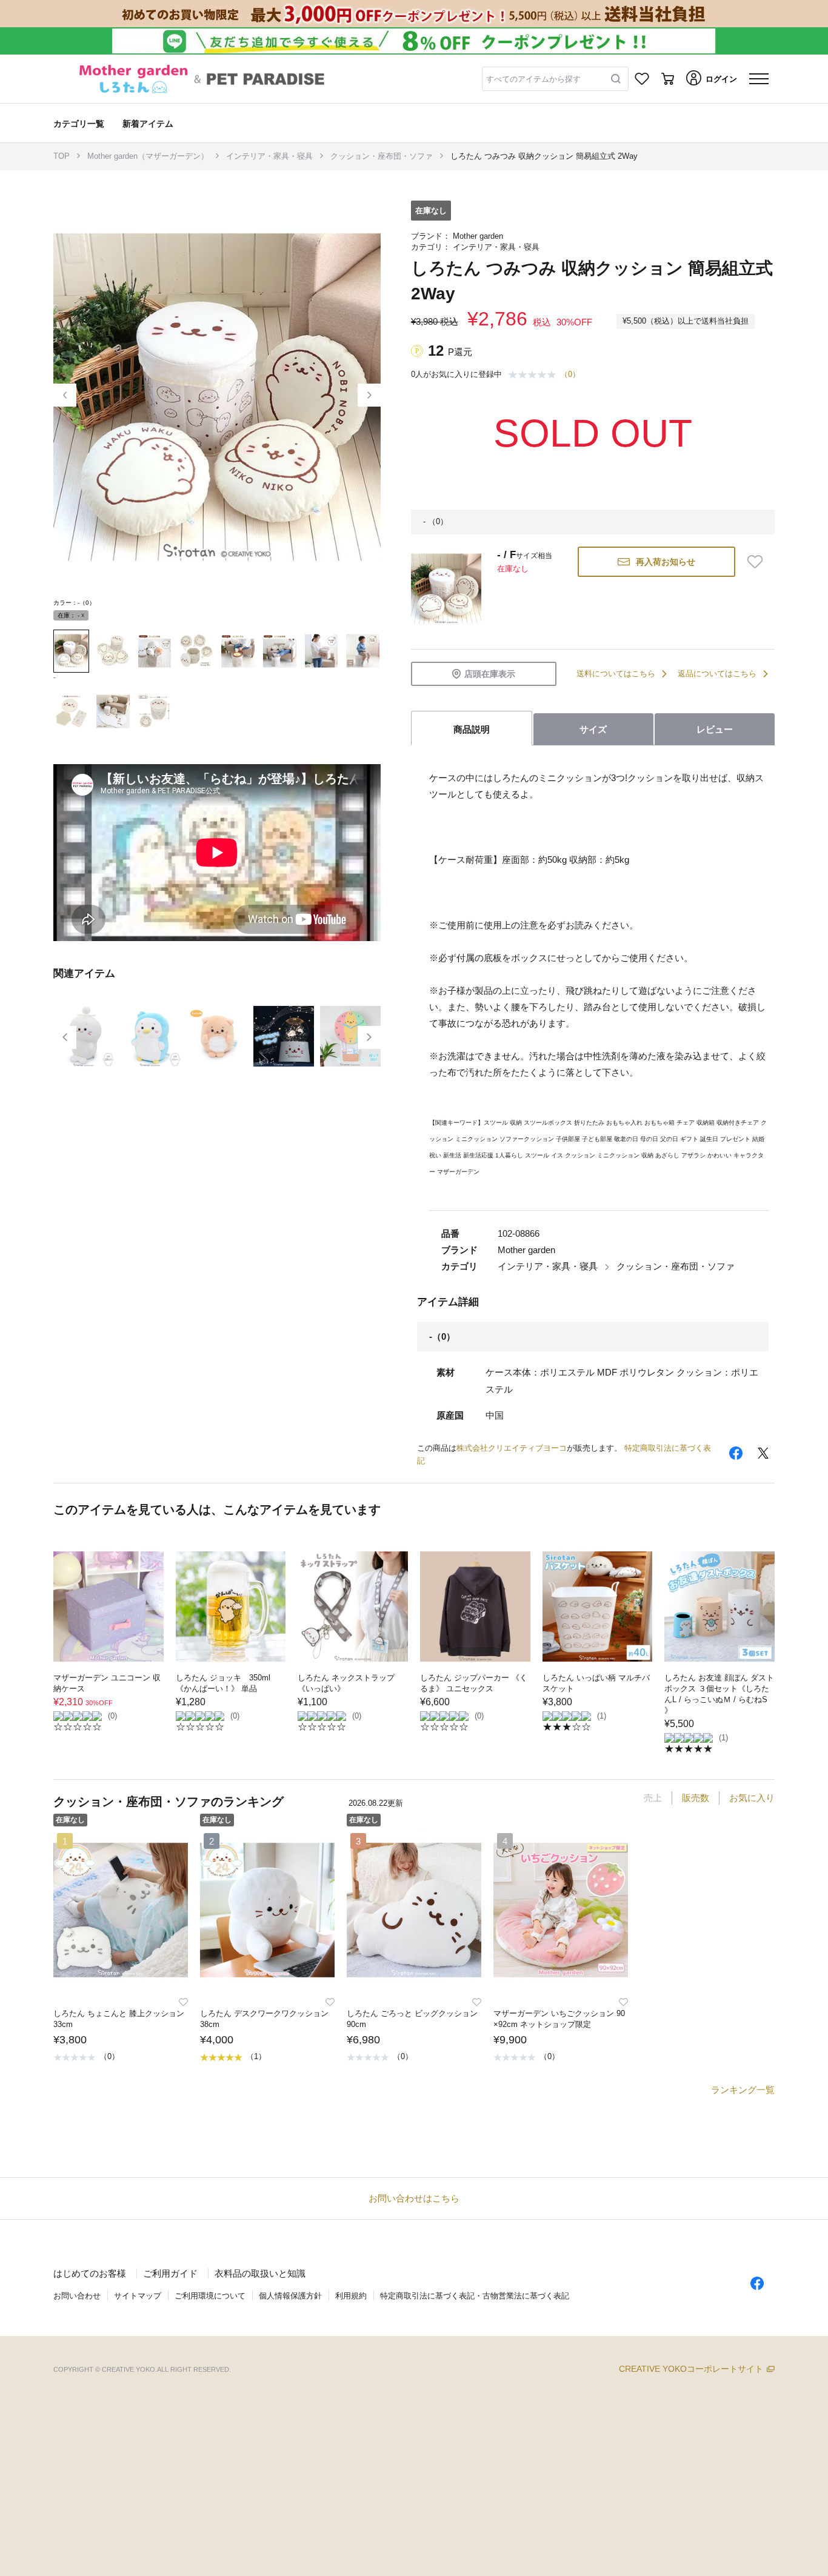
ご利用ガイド (170, 2273)
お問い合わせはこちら (414, 2198)
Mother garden (478, 236)
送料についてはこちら (616, 674)
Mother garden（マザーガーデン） (148, 156)
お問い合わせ (77, 2296)
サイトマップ (138, 2296)
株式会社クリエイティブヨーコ (512, 1448)
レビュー (715, 729)
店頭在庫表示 (490, 674)
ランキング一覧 (743, 2090)
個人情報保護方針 (290, 2296)
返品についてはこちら (717, 674)
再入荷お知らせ (666, 562)
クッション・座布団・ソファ (382, 156)
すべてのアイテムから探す (533, 79)
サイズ (593, 729)
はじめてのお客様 (90, 2273)
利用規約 (351, 2296)
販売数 (696, 1798)
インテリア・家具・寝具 (269, 156)
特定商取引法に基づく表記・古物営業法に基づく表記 (475, 2296)
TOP (62, 156)
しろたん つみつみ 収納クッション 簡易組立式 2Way (544, 156)
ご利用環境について (210, 2296)
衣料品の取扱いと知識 (260, 2273)
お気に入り (752, 1798)
